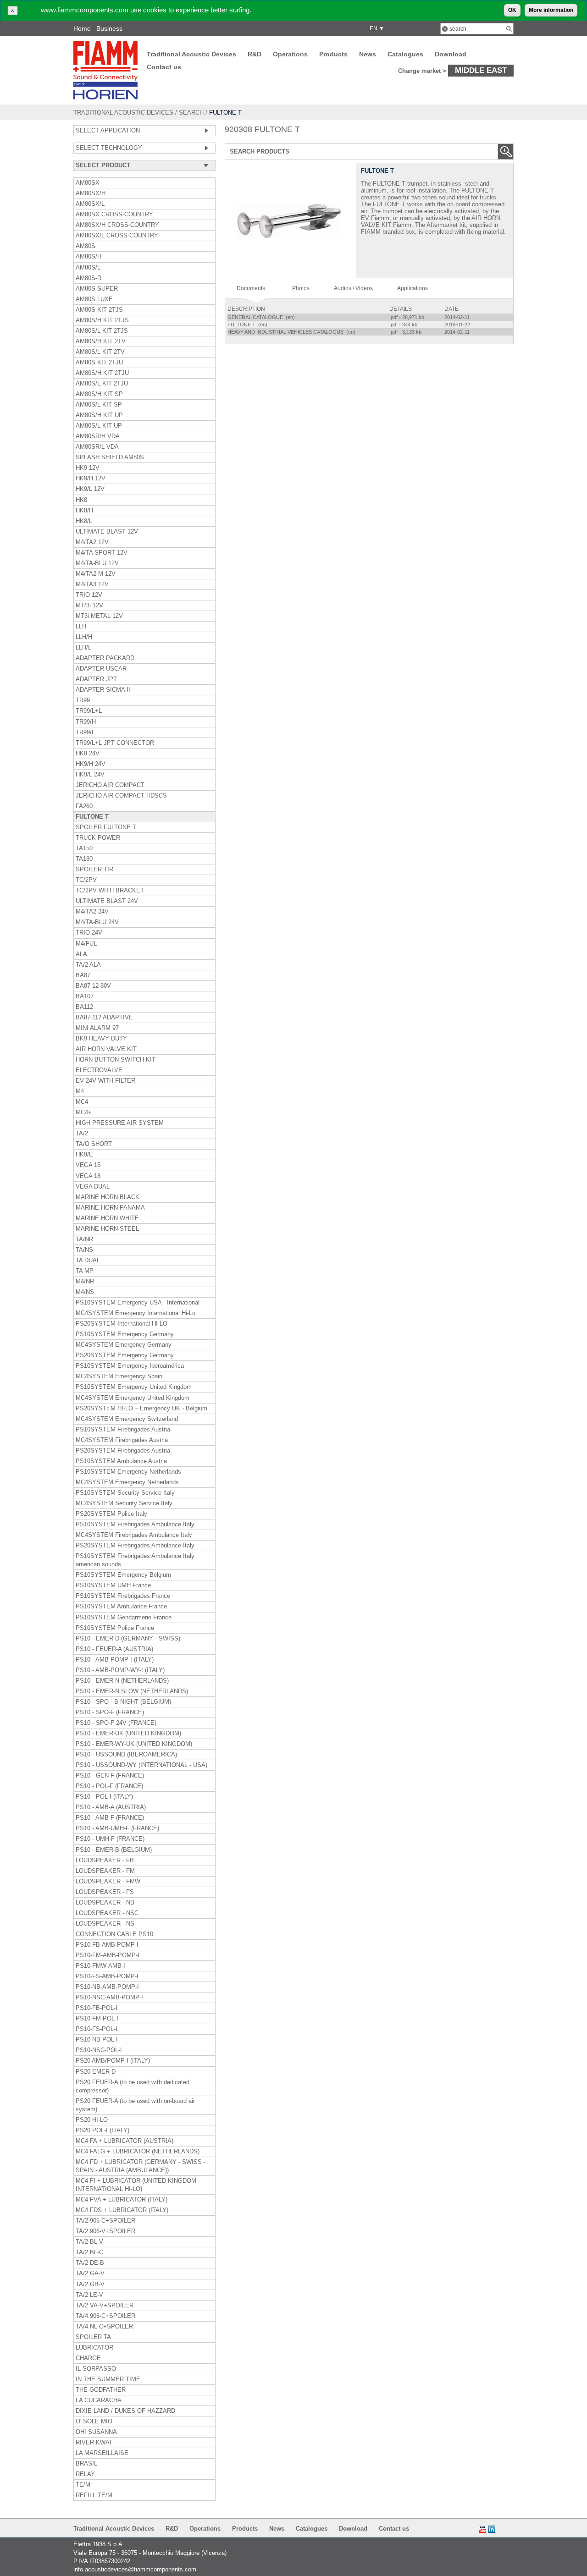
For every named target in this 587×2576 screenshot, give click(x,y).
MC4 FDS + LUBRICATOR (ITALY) (122, 2210)
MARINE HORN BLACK (108, 1197)
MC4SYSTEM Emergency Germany (124, 1345)
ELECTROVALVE (99, 1070)
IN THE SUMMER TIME (108, 2379)
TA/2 (82, 1134)
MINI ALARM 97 (97, 1028)
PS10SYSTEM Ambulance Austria (121, 1461)
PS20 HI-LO (92, 2120)
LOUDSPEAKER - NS (105, 1924)
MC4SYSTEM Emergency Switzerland (127, 1419)
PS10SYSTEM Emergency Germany (125, 1334)
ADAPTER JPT (96, 679)
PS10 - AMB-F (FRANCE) (110, 1818)
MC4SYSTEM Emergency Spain (119, 1376)
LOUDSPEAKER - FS (105, 1892)
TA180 (84, 859)
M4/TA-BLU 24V (97, 922)
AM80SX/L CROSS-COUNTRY (117, 236)
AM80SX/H (91, 193)
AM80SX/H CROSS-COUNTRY (117, 225)
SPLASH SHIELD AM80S (110, 457)
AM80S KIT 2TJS (99, 310)
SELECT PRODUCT (103, 165)
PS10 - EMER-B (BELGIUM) (114, 1850)
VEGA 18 (88, 1176)
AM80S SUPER (97, 289)
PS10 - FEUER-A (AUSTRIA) (114, 1649)
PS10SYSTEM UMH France (113, 1585)
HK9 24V (88, 754)
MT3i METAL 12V (99, 616)
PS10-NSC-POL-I (99, 2050)
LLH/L (83, 648)
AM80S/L (88, 268)
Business (109, 28)
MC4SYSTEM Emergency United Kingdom (133, 1398)
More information (551, 10)
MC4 (82, 1102)
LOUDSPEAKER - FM (105, 1871)
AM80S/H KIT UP (99, 415)
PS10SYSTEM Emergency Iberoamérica (130, 1366)
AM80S (86, 246)
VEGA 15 (88, 1165)
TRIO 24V (89, 933)
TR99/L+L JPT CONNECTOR (115, 743)
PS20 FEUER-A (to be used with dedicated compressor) (133, 2086)
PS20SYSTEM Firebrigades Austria (123, 1451)
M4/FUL (86, 944)
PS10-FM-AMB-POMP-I (108, 1955)
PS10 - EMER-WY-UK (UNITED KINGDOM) (134, 1744)
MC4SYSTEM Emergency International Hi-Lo (136, 1313)
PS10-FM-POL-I (97, 2019)
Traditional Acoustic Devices (191, 54)
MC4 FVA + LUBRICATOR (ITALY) (122, 2200)
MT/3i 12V (89, 605)
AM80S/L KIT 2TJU (102, 384)
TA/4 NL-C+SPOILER (104, 2327)
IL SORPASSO (96, 2369)
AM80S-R (89, 278)
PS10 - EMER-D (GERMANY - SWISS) (128, 1639)
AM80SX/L (90, 204)
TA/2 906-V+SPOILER (105, 2231)
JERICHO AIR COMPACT (110, 785)
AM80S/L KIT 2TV (100, 352)
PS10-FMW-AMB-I (100, 1966)
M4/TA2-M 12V (96, 574)
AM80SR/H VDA (98, 436)
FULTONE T (92, 817)
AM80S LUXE (94, 299)
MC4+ (84, 1112)
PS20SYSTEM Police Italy (111, 1514)
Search (191, 113)
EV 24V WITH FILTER (105, 1081)
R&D (255, 54)
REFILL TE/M (94, 2495)
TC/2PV (86, 880)
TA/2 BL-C (89, 2252)
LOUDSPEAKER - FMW (108, 1882)
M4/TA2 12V (92, 542)
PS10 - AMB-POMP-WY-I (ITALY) (120, 1670)
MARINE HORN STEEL (107, 1229)
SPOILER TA (93, 2337)
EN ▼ (376, 28)
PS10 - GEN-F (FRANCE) (110, 1776)
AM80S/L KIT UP (99, 426)
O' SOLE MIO (94, 2422)
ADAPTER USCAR (101, 669)
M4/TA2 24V (92, 912)
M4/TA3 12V (92, 584)
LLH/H (84, 637)
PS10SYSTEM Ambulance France (121, 1607)
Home (82, 28)
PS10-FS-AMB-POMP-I (107, 1976)
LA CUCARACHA (99, 2400)
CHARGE (88, 2358)
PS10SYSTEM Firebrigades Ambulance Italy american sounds (135, 1560)
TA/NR (84, 1239)
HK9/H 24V (91, 764)
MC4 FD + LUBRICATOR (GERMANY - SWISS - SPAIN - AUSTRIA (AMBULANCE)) (141, 2166)
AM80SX (88, 183)
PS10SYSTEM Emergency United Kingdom (134, 1387)
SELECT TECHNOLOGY (109, 148)
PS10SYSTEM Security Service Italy (125, 1493)
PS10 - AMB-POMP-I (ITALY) (115, 1660)
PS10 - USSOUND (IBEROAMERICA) (126, 1755)
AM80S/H (89, 257)
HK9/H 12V (91, 479)
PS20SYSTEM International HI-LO (122, 1324)
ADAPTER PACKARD (105, 658)
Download (451, 54)
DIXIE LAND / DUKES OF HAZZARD (125, 2411)
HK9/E (84, 1155)
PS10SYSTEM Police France (115, 1628)
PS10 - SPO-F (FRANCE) (110, 1712)
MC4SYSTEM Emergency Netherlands (127, 1482)
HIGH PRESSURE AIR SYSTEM (120, 1123)
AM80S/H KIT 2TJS (102, 320)
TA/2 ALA (88, 965)
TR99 (83, 700)
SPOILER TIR (94, 870)
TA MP (85, 1271)
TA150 (84, 848)
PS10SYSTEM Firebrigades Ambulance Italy (135, 1525)
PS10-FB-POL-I (97, 2008)
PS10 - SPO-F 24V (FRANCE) (116, 1723)
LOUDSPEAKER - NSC (107, 1913)
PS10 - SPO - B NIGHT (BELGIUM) (123, 1702)
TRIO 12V (89, 595)
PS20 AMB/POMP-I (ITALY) (113, 2061)
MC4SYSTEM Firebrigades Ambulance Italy (134, 1535)
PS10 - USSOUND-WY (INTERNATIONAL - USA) (141, 1765)
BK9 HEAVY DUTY (101, 1039)
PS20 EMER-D (96, 2072)
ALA (81, 954)
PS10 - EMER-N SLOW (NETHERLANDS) (132, 1691)
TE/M (83, 2485)
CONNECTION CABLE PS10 (114, 1934)
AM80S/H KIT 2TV (101, 341)
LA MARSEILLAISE (102, 2453)
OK (512, 10)
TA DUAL (88, 1260)
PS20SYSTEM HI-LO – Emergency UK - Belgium (141, 1409)
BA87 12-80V (93, 986)
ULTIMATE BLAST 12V (107, 532)
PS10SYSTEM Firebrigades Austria (123, 1430)
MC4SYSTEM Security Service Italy (124, 1503)
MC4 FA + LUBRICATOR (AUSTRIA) (125, 2141)
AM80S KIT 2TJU (99, 363)
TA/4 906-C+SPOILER (105, 2316)
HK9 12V (88, 468)
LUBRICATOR (94, 2348)
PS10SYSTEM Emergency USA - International (138, 1303)
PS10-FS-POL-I (97, 2029)
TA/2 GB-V (90, 2284)
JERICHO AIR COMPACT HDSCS (121, 796)
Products (333, 54)
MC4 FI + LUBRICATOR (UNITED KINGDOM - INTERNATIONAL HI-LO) (138, 2185)
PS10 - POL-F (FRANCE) (109, 1786)
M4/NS (85, 1292)
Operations (290, 54)
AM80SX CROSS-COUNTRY (114, 215)
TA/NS (84, 1250)
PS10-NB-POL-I (97, 2040)
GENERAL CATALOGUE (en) (262, 317)
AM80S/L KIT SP (99, 405)
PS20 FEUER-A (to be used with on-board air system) (135, 2105)
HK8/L (84, 521)
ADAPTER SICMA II (103, 690)
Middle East (481, 70)
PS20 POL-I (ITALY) (102, 2130)
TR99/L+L (89, 711)
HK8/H (84, 511)
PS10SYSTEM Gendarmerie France (124, 1618)
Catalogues (405, 54)
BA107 (85, 996)
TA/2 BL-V (89, 2242)
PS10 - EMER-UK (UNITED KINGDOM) (128, 1734)
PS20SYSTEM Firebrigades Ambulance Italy (135, 1546)
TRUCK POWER (98, 838)
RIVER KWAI (94, 2443)
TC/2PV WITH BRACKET (110, 891)
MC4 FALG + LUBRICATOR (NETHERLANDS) (138, 2152)
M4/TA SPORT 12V (102, 553)
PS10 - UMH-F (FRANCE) (110, 1839)
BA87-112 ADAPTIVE (104, 1018)
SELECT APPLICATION (108, 131)
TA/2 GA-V (90, 2273)
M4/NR (85, 1282)
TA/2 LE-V (89, 2295)
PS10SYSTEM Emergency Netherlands (128, 1472)
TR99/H (86, 722)
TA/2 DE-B (90, 2263)
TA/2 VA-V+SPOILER (105, 2306)
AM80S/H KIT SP (99, 394)
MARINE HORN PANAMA (110, 1208)
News (368, 54)
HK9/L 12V (90, 489)
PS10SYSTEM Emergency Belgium (123, 1575)
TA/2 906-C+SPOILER (105, 2221)
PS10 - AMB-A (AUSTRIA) (111, 1807)
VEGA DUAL (93, 1187)
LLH (81, 627)
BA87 (83, 975)
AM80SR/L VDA (97, 447)
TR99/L (85, 732)
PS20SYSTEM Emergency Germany (125, 1355)
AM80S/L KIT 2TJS (102, 331)
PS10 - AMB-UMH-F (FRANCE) (117, 1828)
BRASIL (86, 2464)
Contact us (164, 67)
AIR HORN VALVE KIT (106, 1049)
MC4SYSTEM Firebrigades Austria (122, 1440)
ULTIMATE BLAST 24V (107, 901)
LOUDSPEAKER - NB (105, 1903)
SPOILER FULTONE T (106, 827)
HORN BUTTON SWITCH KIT (116, 1060)
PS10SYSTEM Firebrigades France (123, 1596)
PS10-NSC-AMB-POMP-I (109, 1998)
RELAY (85, 2474)
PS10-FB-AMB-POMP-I (107, 1945)
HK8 (81, 500)
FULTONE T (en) (248, 325)
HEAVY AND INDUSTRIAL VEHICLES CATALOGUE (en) (292, 332)
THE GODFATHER (101, 2390)
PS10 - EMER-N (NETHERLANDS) (122, 1681)
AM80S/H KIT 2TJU (102, 373)
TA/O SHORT (94, 1144)
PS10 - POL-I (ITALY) (104, 1797)
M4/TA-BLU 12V (97, 563)
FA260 (84, 806)
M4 (80, 1091)
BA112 (84, 1007)
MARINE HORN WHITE (107, 1218)
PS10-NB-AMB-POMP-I (107, 1987)
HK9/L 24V (90, 775)
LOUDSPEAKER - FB (105, 1860)
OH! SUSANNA (96, 2432)
